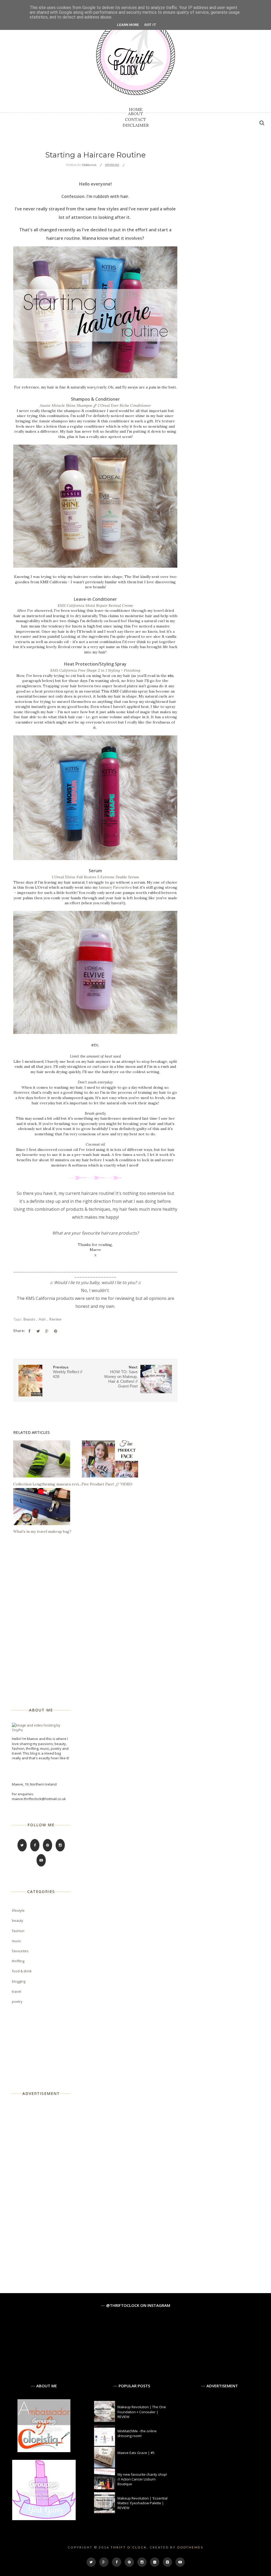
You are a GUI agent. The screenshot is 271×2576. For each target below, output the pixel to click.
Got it (150, 25)
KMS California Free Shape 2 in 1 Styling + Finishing (95, 670)
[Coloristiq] (44, 2451)
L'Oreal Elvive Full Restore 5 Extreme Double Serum (95, 877)
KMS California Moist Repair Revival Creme (95, 605)
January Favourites (115, 887)
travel (17, 1991)
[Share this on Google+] (47, 1331)
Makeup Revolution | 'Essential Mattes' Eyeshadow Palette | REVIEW (143, 2503)
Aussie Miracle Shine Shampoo (66, 405)
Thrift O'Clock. (130, 2547)
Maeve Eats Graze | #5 (136, 2453)
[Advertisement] (52, 2186)
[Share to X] (38, 1331)
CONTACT (135, 119)
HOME (136, 109)
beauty (30, 1319)
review (55, 1319)
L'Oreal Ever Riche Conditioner (124, 405)
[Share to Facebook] (29, 1331)
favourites (20, 1951)
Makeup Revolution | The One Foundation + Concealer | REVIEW (142, 2412)
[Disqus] (95, 1615)
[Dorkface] (44, 2519)
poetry (17, 2001)
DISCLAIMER (136, 125)
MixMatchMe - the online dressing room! (137, 2433)
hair (43, 1319)
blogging (19, 1981)
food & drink (22, 1971)
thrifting (18, 1961)
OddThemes (190, 2547)
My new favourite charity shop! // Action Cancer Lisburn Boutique (142, 2479)
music (17, 1941)
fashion (18, 1931)
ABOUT (136, 114)
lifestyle (18, 1910)
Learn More (128, 25)
